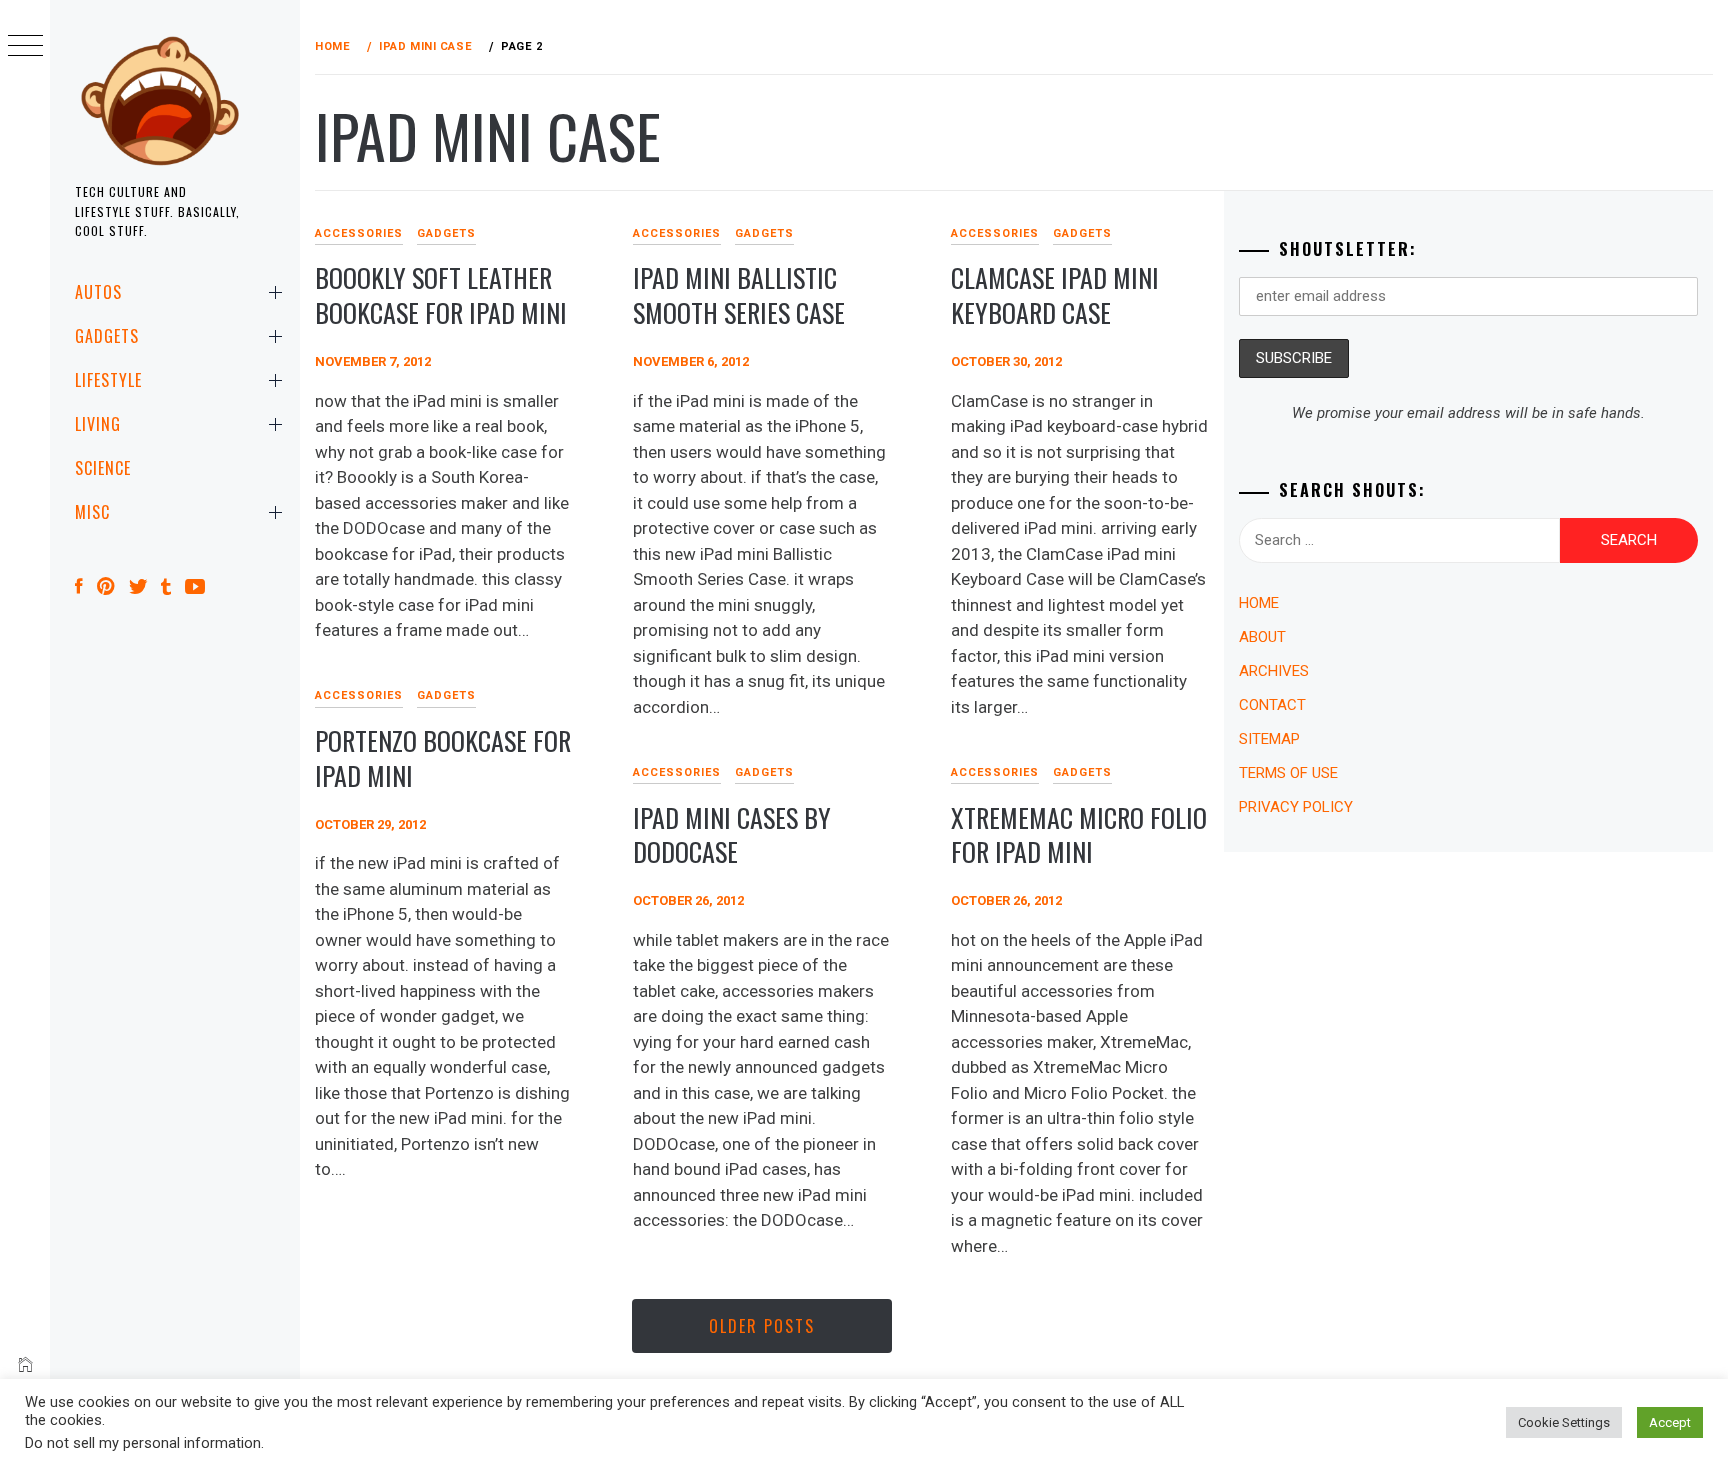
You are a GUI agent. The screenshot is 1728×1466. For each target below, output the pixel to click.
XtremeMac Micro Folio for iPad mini (1079, 835)
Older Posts (762, 1326)
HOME (1259, 603)
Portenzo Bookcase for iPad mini (443, 758)
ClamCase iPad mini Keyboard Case (1055, 295)
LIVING (98, 424)
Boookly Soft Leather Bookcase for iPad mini (441, 295)
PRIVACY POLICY (1296, 807)
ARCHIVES (1274, 671)
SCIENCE (103, 468)
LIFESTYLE (108, 380)
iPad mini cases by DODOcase (732, 835)
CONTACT (1272, 705)
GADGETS (107, 336)
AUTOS (98, 292)
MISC (92, 512)
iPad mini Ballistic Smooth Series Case (739, 295)
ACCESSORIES (359, 233)
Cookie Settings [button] (1564, 1422)
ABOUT (1262, 637)
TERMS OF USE (1288, 773)
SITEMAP (1269, 739)
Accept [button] (1670, 1422)
